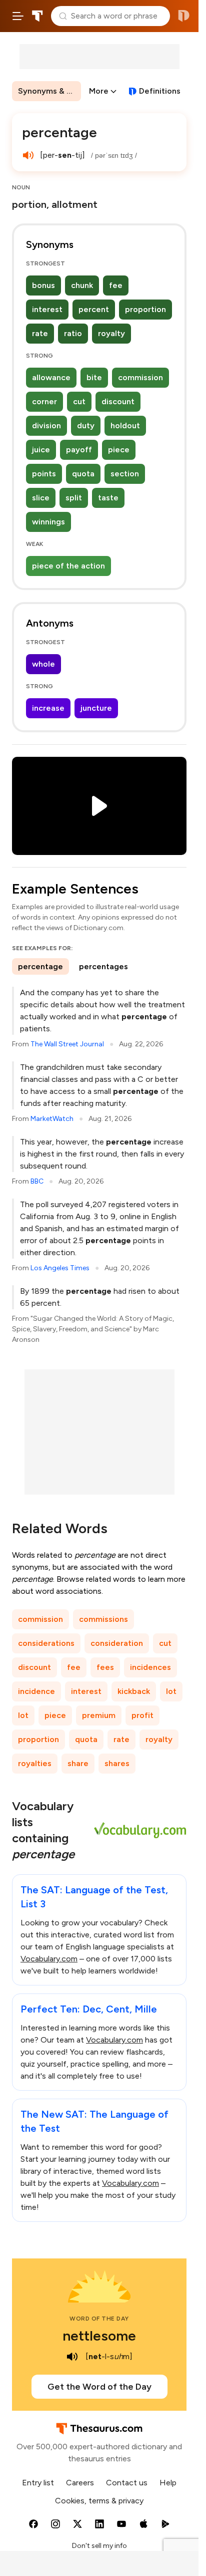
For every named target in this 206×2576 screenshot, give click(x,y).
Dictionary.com (184, 16)
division (46, 425)
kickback (134, 1691)
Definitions (160, 91)
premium (99, 1715)
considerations (46, 1643)
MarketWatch (52, 1119)
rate (40, 333)
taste (108, 498)
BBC (37, 1181)
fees (105, 1667)
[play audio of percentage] (28, 155)
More (99, 91)
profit (142, 1715)
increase (48, 708)
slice (41, 498)
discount (118, 401)
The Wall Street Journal (67, 1044)
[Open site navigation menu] (18, 16)
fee (116, 285)
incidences (150, 1667)
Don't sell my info (99, 2546)
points (44, 474)
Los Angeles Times (60, 1268)
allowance (51, 377)
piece (119, 450)
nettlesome (99, 2336)
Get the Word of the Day (99, 2387)
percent (94, 309)
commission (140, 377)
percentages (103, 966)
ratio (73, 333)
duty (86, 425)
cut (79, 401)
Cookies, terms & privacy (99, 2501)
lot (171, 1691)
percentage (40, 966)
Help (168, 2483)
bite (94, 377)
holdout (125, 425)
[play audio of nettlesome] (72, 2357)
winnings (48, 522)
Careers (80, 2483)
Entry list (38, 2483)
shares (117, 1763)
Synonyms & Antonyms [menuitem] (49, 91)
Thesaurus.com (37, 16)
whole (43, 664)
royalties (35, 1763)
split (74, 498)
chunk (82, 285)
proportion (145, 309)
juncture (96, 708)
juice (41, 450)
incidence (36, 1691)
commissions (103, 1619)
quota (83, 474)
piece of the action (68, 566)
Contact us (127, 2483)
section (125, 474)
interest (47, 309)
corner (44, 401)
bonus (43, 285)
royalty (111, 333)
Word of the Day (99, 2319)
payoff (79, 450)
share (78, 1763)
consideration (117, 1643)
